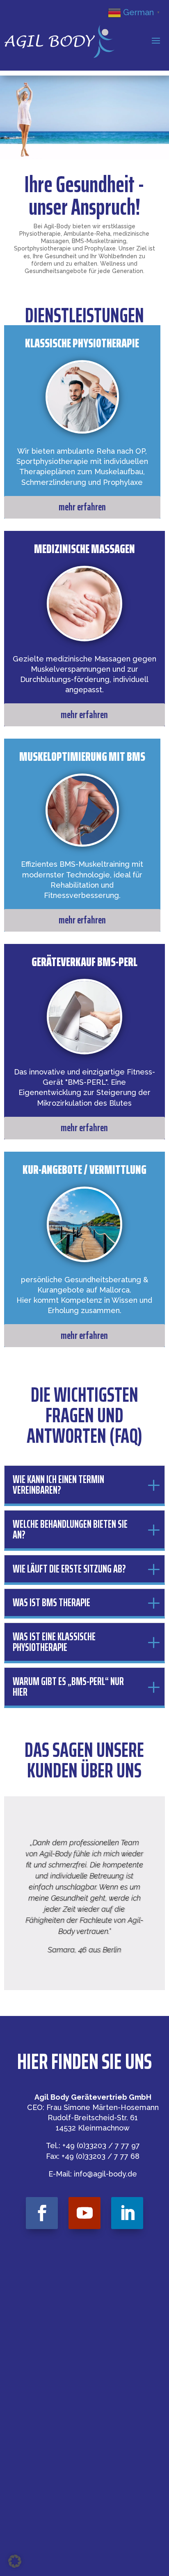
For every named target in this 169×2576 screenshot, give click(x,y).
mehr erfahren (82, 507)
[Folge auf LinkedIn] (127, 2213)
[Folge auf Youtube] (84, 2213)
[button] (15, 2561)
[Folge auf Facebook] (42, 2213)
